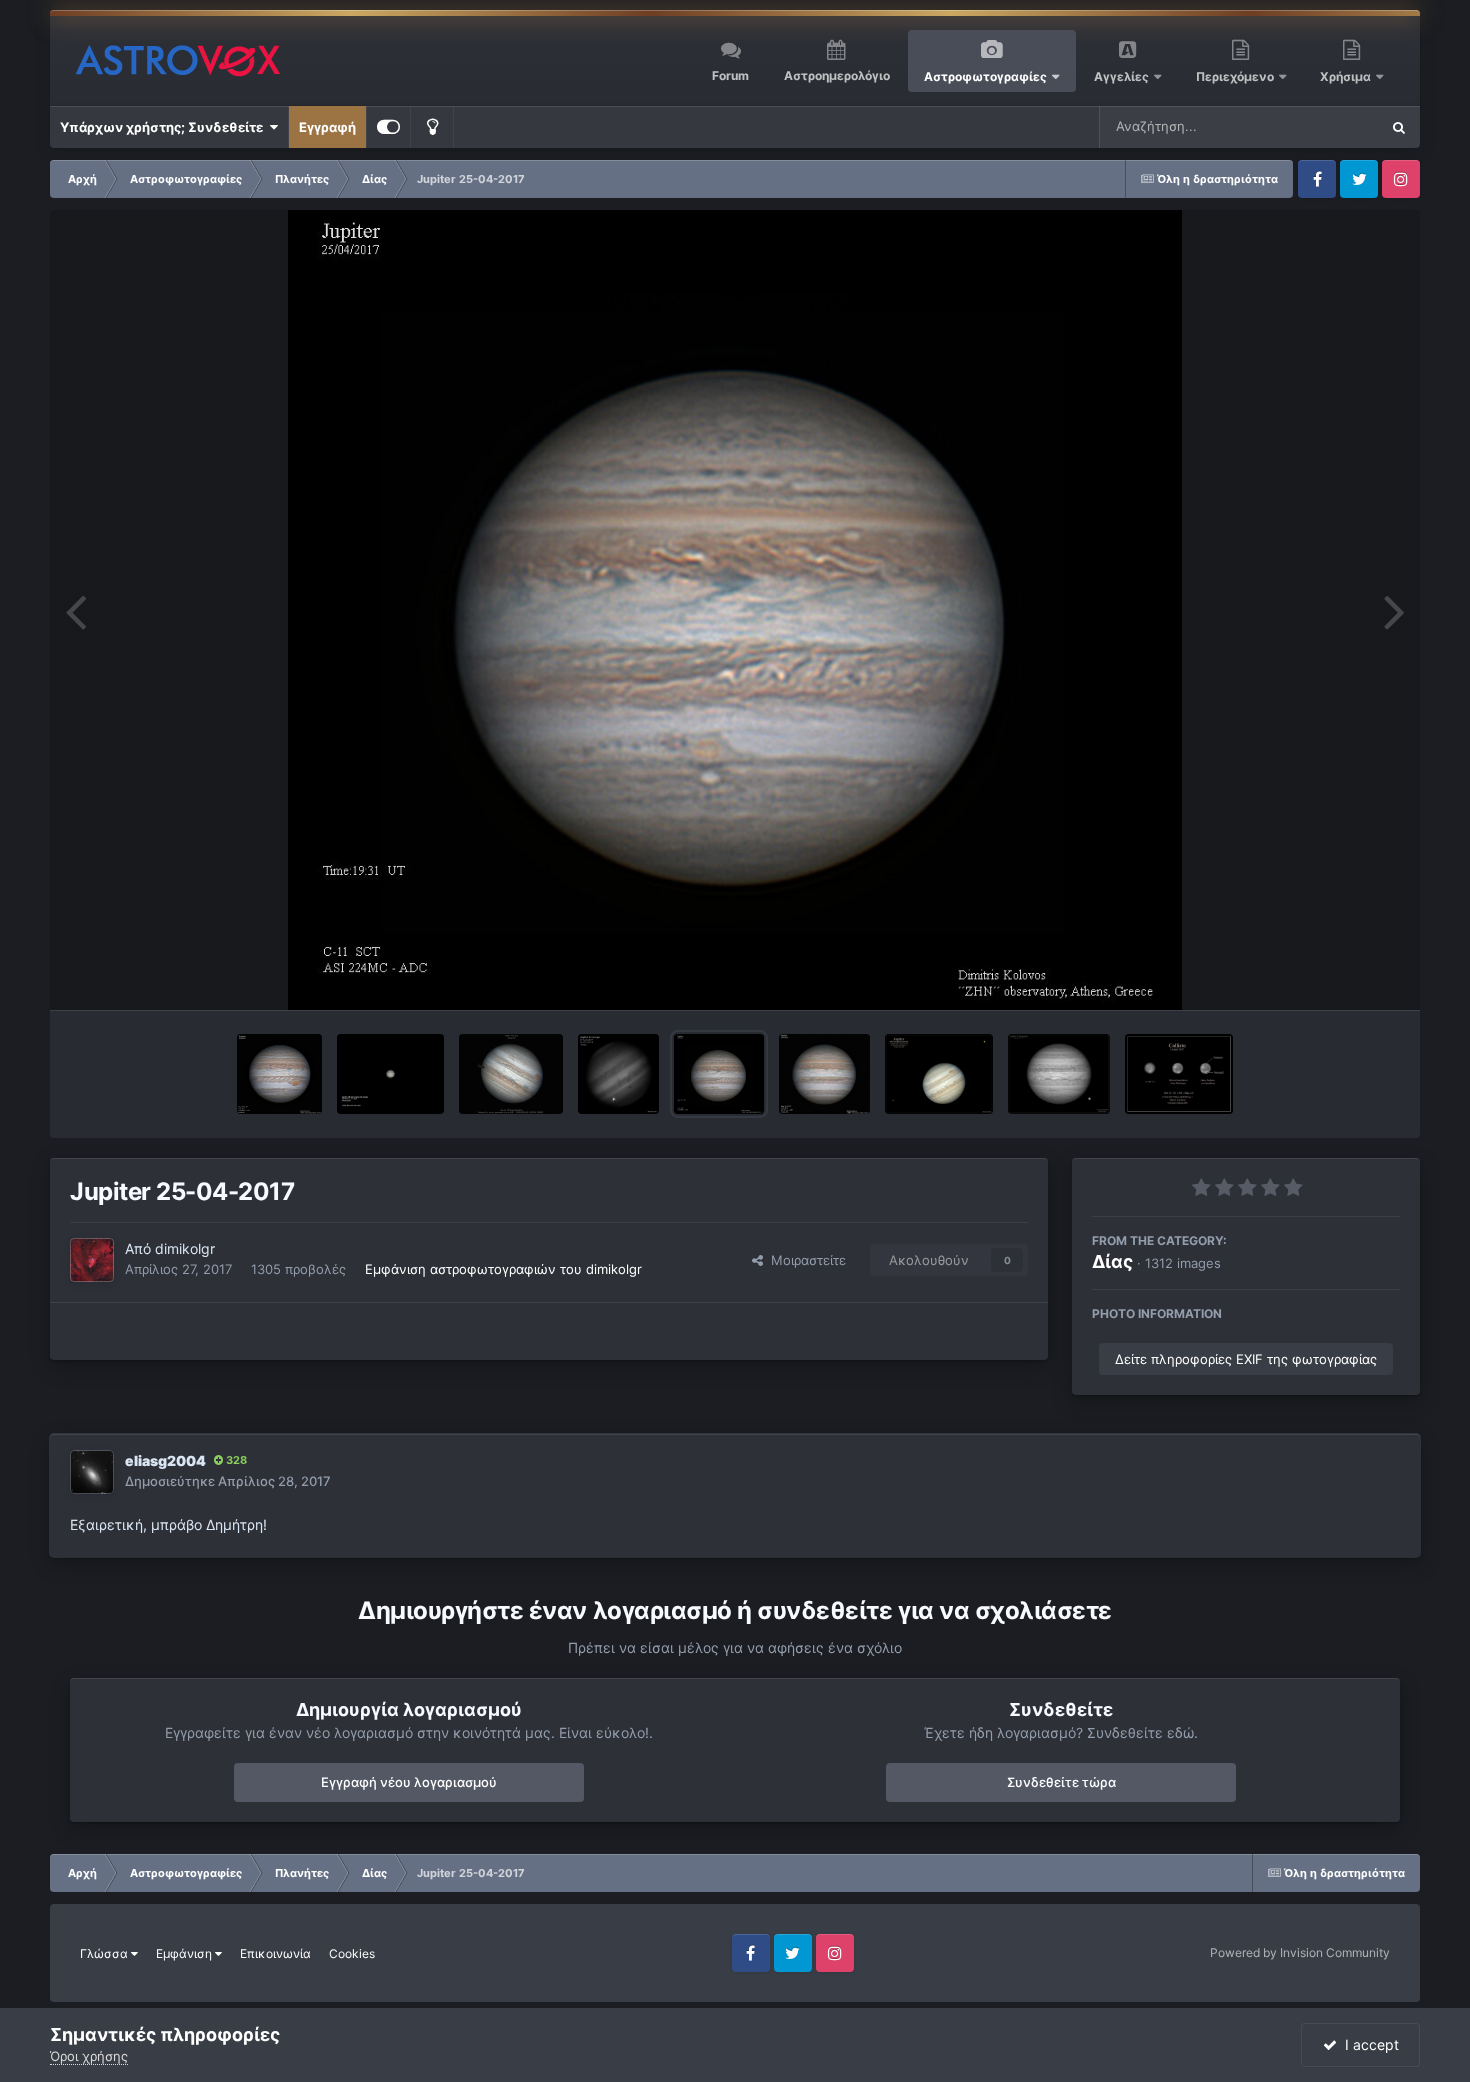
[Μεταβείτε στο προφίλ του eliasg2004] (92, 1472)
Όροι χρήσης (89, 2056)
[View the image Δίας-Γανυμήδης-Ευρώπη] (939, 1074)
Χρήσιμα (1347, 76)
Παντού (1329, 126)
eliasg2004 (165, 1460)
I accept (1368, 2044)
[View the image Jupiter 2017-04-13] (510, 1074)
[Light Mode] (432, 127)
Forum (730, 75)
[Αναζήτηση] (1399, 127)
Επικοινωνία (275, 1953)
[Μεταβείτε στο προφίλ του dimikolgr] (92, 1260)
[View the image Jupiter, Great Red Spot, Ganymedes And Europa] (390, 1074)
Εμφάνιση (185, 1953)
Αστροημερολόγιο (837, 75)
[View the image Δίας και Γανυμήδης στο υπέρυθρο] (1059, 1074)
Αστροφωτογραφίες (985, 76)
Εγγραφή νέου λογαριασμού (409, 1782)
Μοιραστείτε (804, 1260)
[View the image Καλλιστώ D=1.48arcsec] (1179, 1074)
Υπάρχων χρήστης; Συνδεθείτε (164, 127)
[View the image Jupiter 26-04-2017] (279, 1074)
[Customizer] (388, 127)
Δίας (1112, 1261)
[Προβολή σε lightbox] (735, 610)
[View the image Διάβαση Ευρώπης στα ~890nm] (618, 1074)
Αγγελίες (1121, 76)
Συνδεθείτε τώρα (1061, 1782)
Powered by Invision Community (1300, 1952)
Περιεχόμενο (1236, 76)
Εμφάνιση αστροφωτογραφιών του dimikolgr (503, 1269)
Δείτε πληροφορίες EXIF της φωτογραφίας (1246, 1359)
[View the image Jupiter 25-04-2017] (719, 1074)
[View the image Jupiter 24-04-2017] (824, 1074)
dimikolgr (185, 1248)
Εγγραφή (327, 127)
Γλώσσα (105, 1953)
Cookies (352, 1953)
